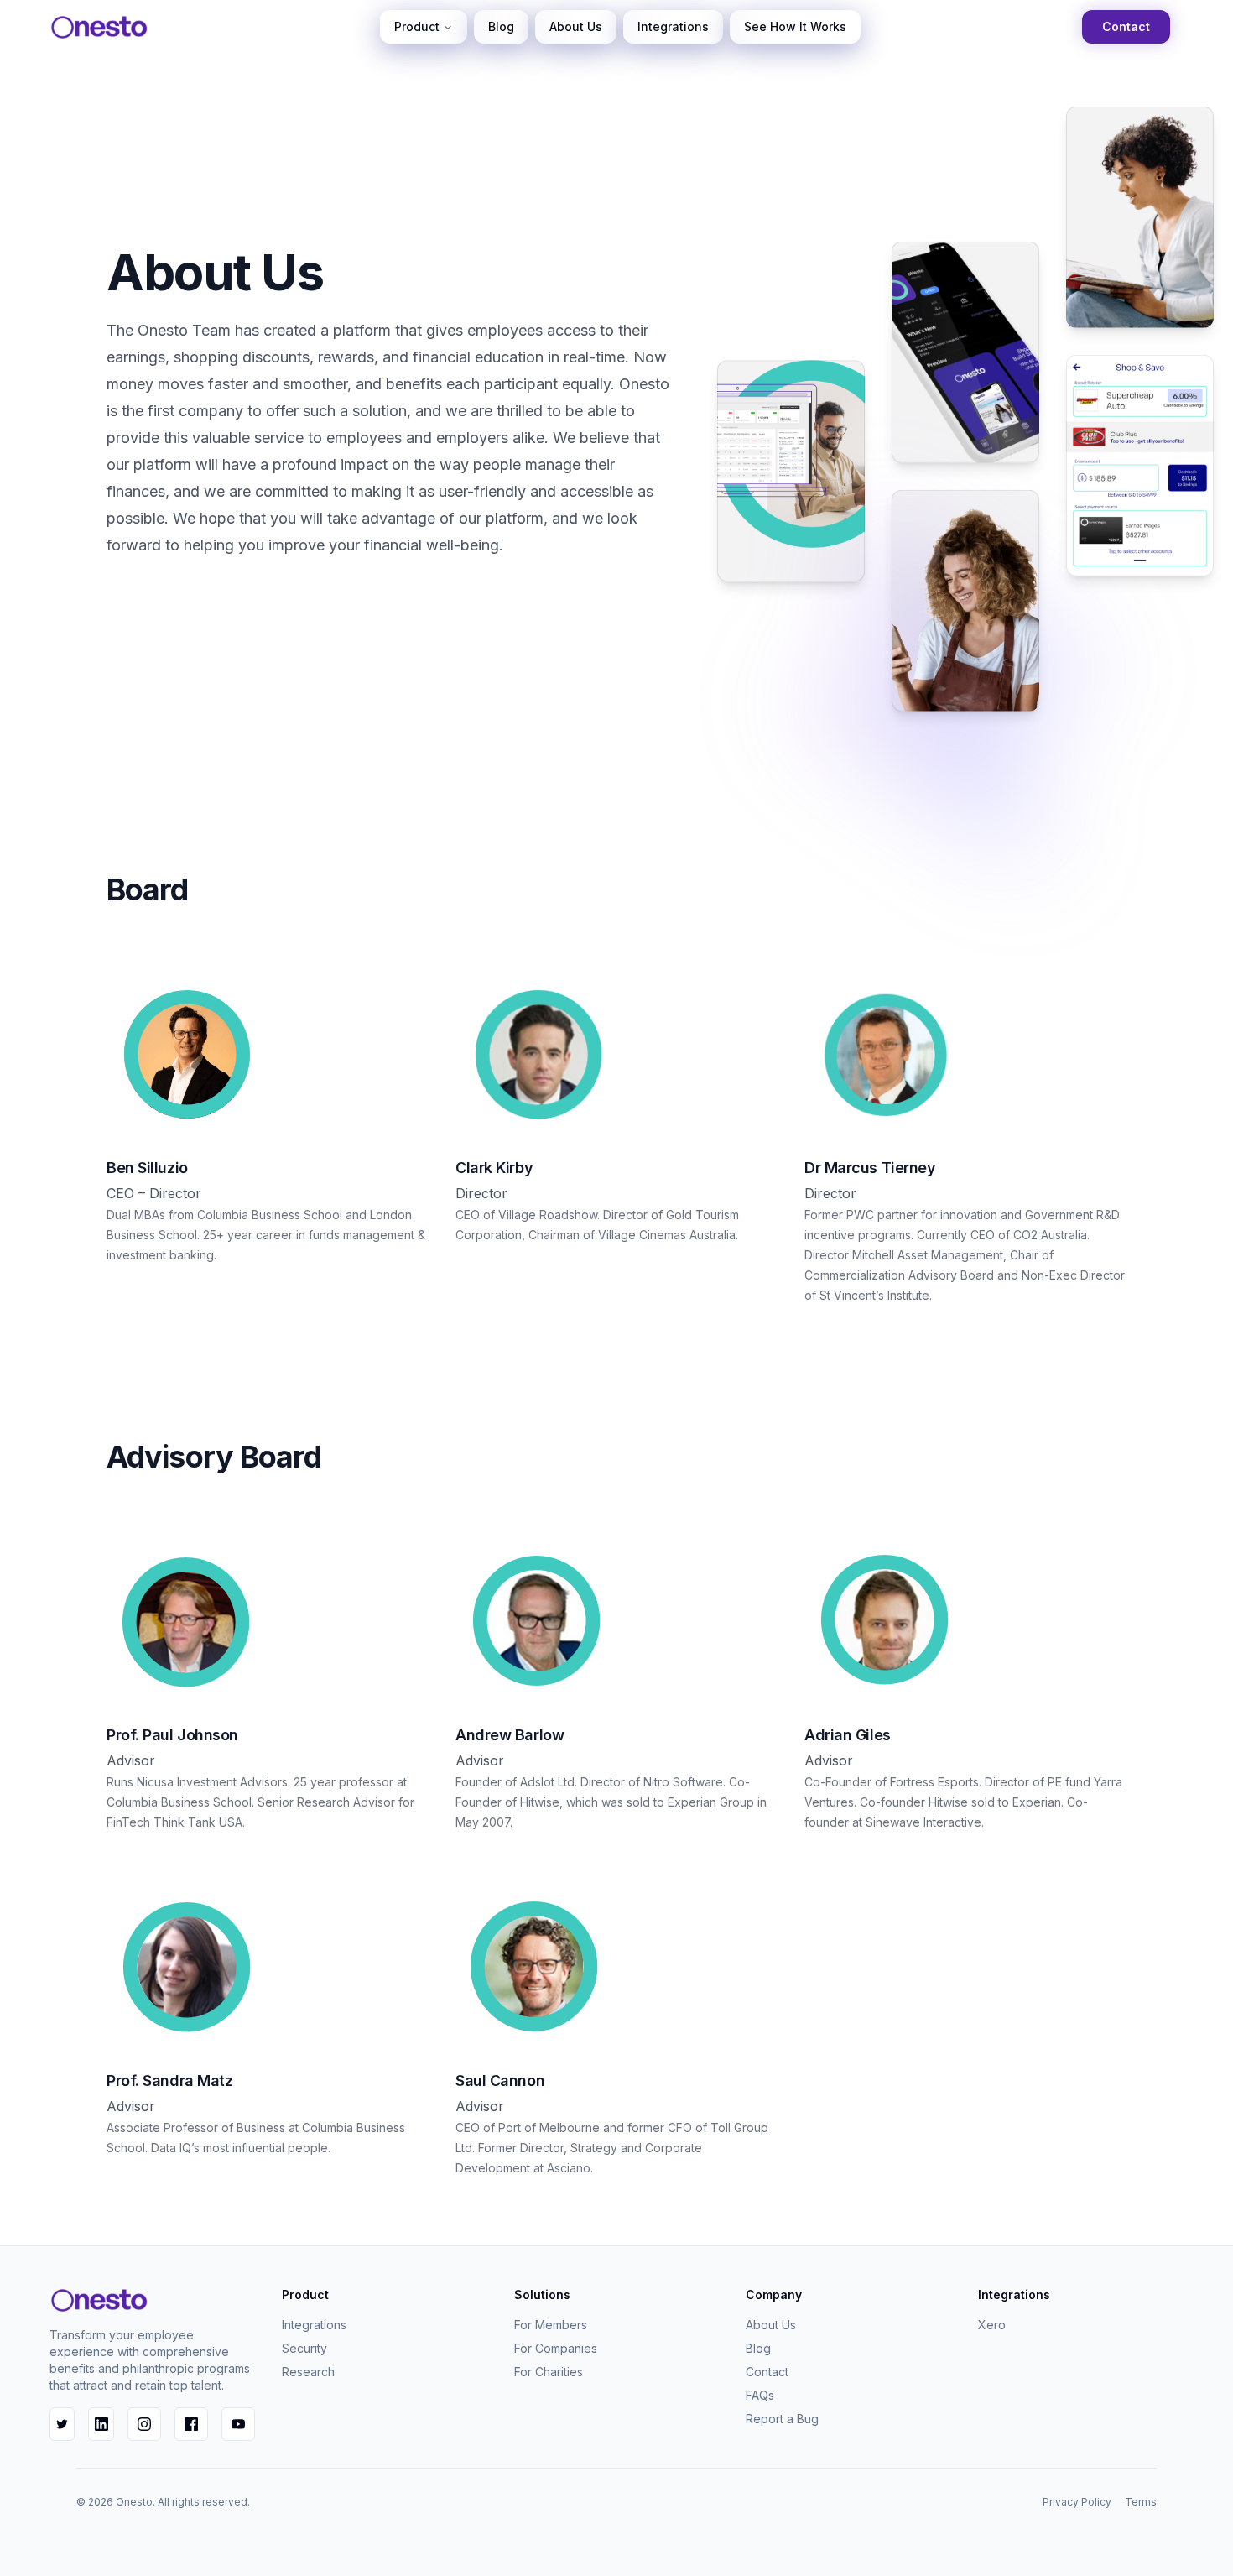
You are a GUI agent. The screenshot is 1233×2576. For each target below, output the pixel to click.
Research (308, 2372)
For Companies (556, 2348)
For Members (551, 2325)
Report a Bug (782, 2419)
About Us (576, 26)
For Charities (549, 2372)
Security (304, 2348)
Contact (1126, 26)
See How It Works (795, 26)
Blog (501, 26)
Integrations (673, 26)
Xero (992, 2325)
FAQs (760, 2395)
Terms (1141, 2502)
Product (417, 26)
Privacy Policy (1077, 2502)
